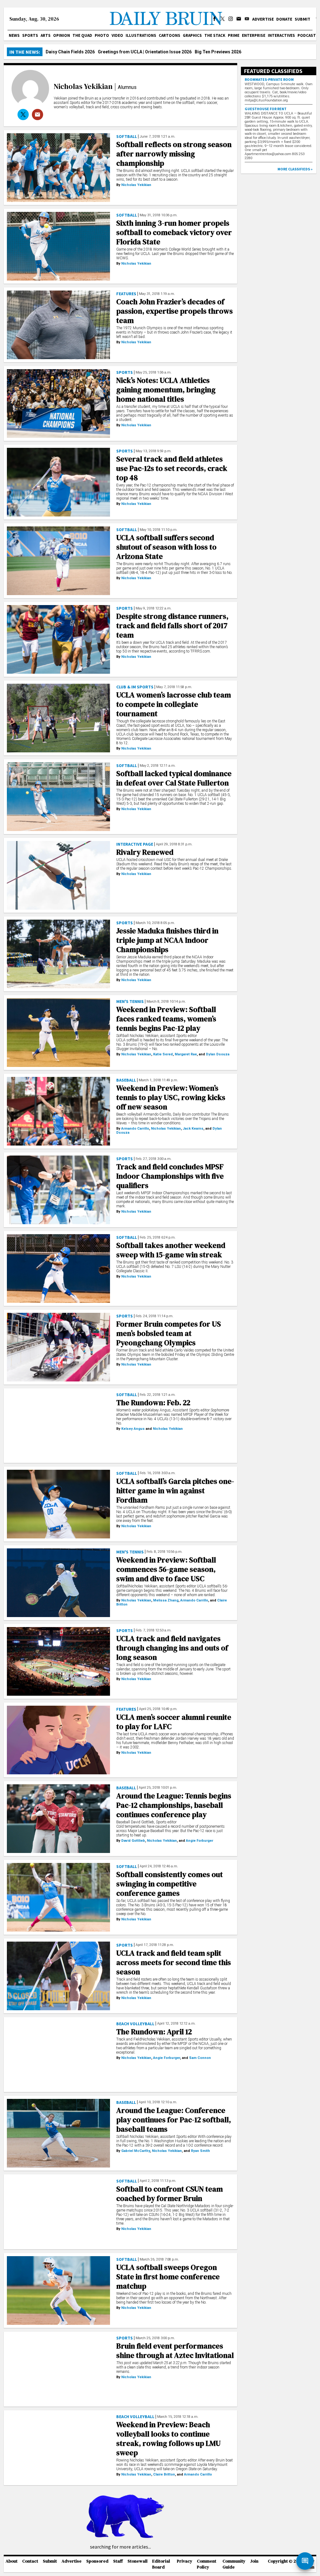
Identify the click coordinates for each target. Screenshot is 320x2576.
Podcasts (308, 35)
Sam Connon (200, 2058)
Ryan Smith (200, 2151)
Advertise (263, 19)
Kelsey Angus (133, 1429)
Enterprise (254, 35)
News (14, 35)
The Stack (215, 35)
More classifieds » (295, 169)
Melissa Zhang (166, 1600)
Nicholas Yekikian (83, 86)
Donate (284, 19)
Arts (46, 35)
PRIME (234, 35)
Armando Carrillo (135, 1129)
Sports (30, 35)
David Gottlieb (133, 1841)
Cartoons (170, 35)
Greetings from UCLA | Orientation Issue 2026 (145, 52)
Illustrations (141, 35)
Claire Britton (164, 2474)
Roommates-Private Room (269, 79)
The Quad (82, 35)
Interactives (281, 35)
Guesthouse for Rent (266, 109)
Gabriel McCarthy (136, 2151)
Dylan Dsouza (218, 1054)
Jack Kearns (193, 1129)
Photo (102, 35)
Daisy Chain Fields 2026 (70, 52)
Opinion (62, 35)
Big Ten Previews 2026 (218, 52)
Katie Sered (163, 1054)
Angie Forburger (200, 1841)
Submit (302, 19)
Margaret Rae (186, 1054)
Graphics (192, 35)
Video (117, 35)
